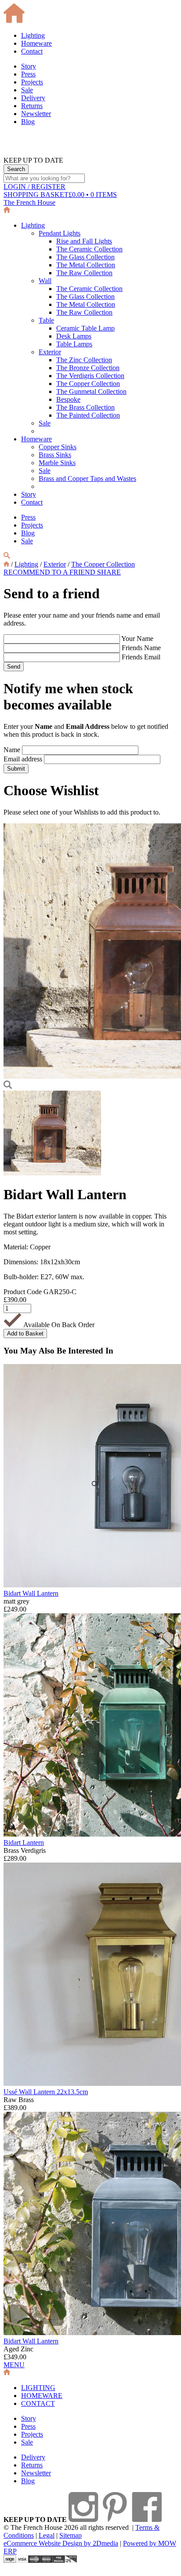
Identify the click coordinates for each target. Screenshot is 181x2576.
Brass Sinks (55, 455)
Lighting (33, 35)
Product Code (23, 1292)
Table (46, 320)
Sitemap (71, 2535)
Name (12, 750)
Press (28, 74)
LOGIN (34, 187)
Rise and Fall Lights (84, 241)
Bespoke (68, 399)
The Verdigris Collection (90, 376)
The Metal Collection (86, 265)
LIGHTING (38, 2388)
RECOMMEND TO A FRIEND (50, 572)
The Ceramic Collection (89, 249)
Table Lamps (74, 344)
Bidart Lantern (24, 1843)
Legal (47, 2535)
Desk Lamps (74, 336)
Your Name (137, 639)
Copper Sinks (58, 447)
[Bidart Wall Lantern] (52, 1173)
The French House (29, 202)
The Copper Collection (88, 384)
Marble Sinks (57, 463)
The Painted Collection (88, 415)
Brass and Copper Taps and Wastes (87, 478)
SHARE (109, 572)
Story (29, 66)
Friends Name (141, 648)
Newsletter (36, 114)
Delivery (33, 98)
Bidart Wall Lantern (31, 1593)
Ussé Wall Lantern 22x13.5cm (46, 2092)
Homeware (36, 43)
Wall (45, 281)
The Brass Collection (85, 407)
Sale (27, 90)
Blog (28, 122)
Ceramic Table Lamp (85, 328)
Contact (32, 51)
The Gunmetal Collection (91, 391)
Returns (32, 106)
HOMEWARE (42, 2396)
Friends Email (141, 657)
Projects (32, 82)
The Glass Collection (85, 257)
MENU (14, 2365)
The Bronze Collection (88, 368)
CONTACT (38, 2403)
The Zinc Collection (84, 360)
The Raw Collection (84, 273)
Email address (23, 759)
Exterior (50, 352)
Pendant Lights (60, 233)
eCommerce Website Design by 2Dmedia (61, 2543)
